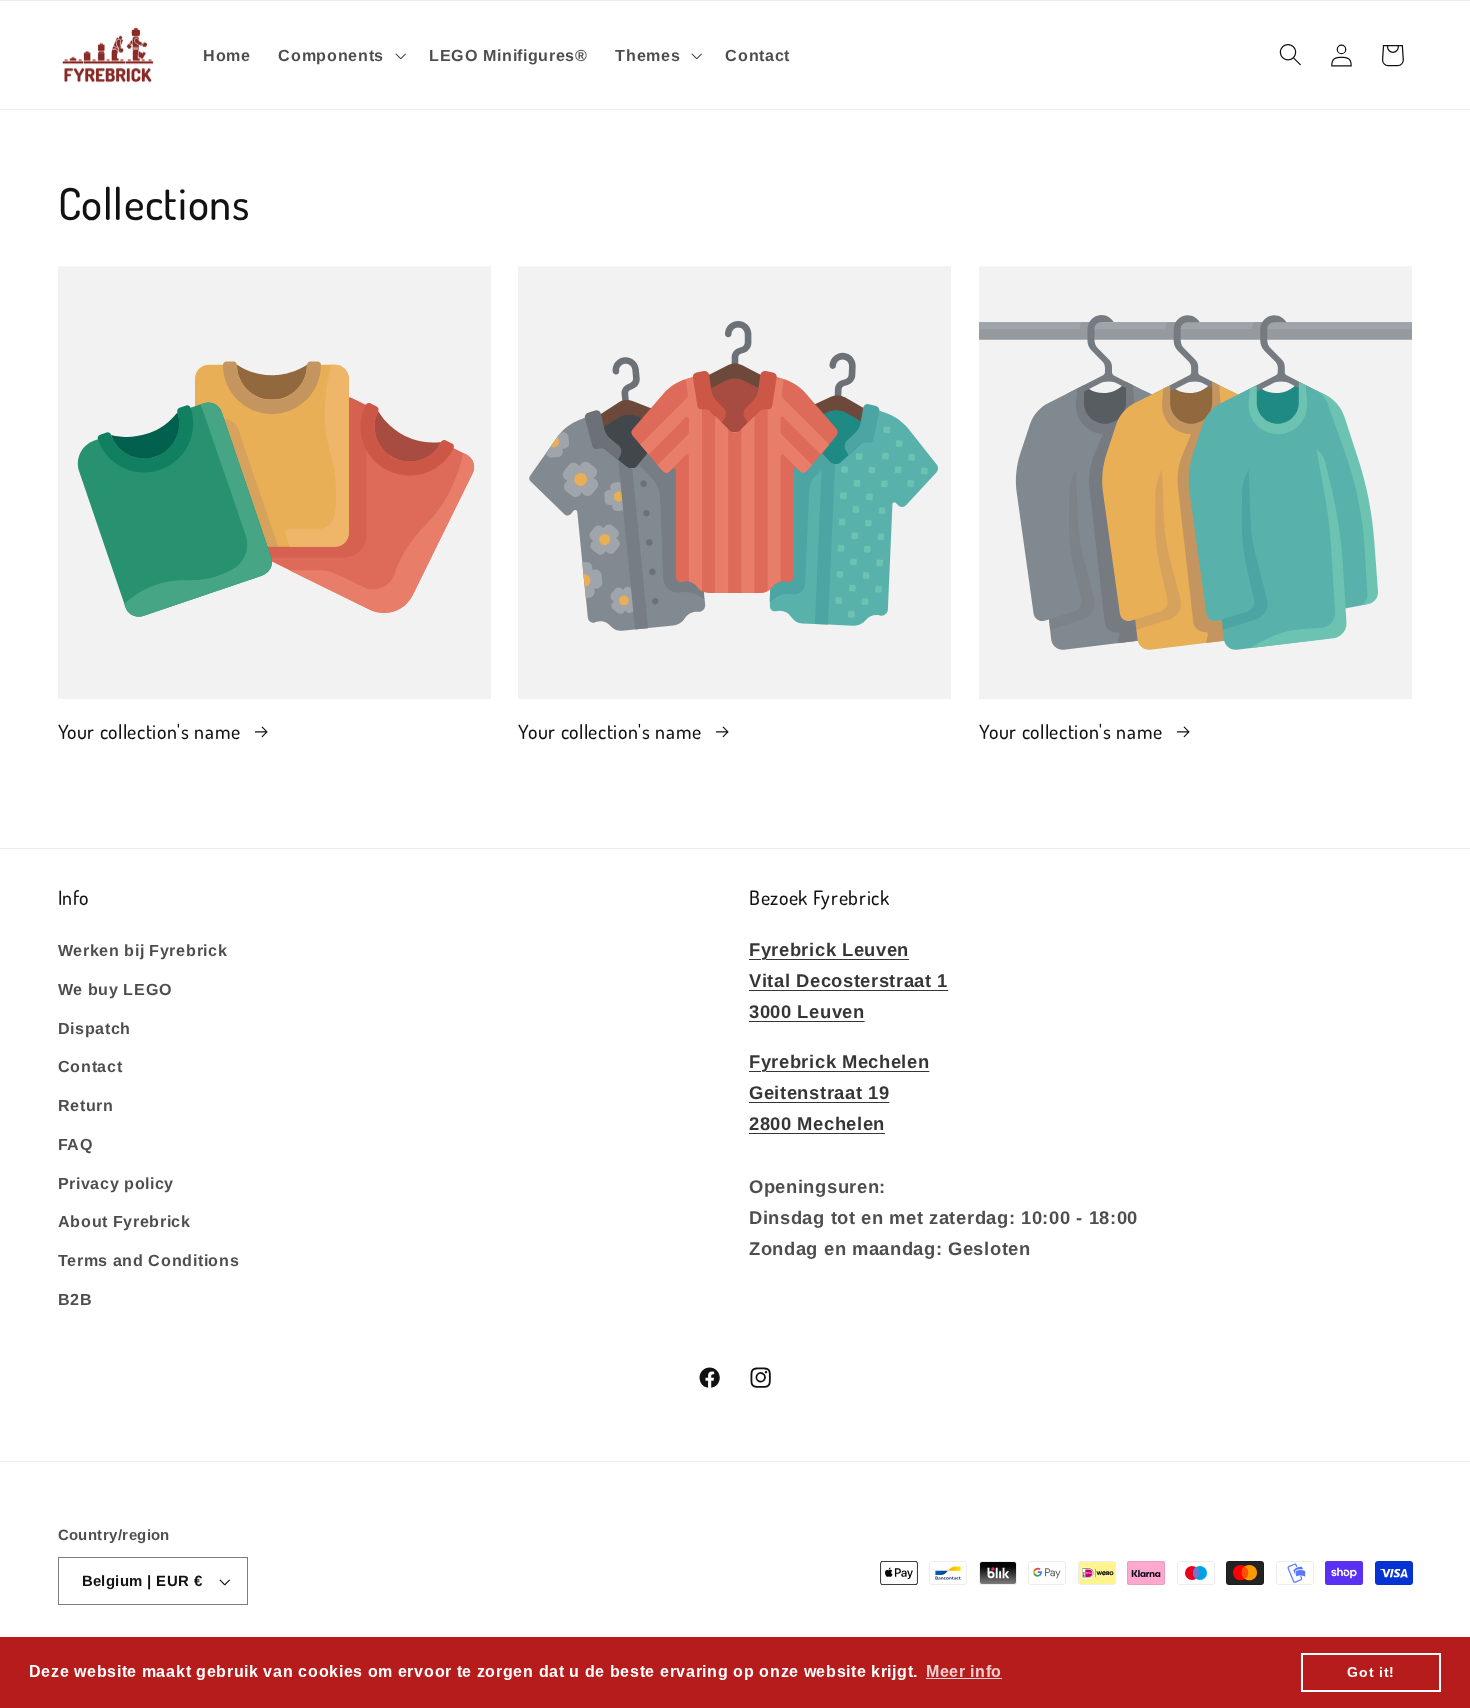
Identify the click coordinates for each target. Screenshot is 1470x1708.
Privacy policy (116, 1182)
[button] (339, 55)
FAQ (76, 1143)
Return (86, 1104)
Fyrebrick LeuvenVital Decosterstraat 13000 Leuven (848, 979)
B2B (75, 1298)
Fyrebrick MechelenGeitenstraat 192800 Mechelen (839, 1091)
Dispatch (95, 1027)
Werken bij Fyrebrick (143, 949)
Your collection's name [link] (152, 730)
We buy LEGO (116, 988)
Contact (90, 1066)
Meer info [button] (964, 1671)
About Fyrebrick (124, 1221)
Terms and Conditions (149, 1260)
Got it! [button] (1371, 1672)
